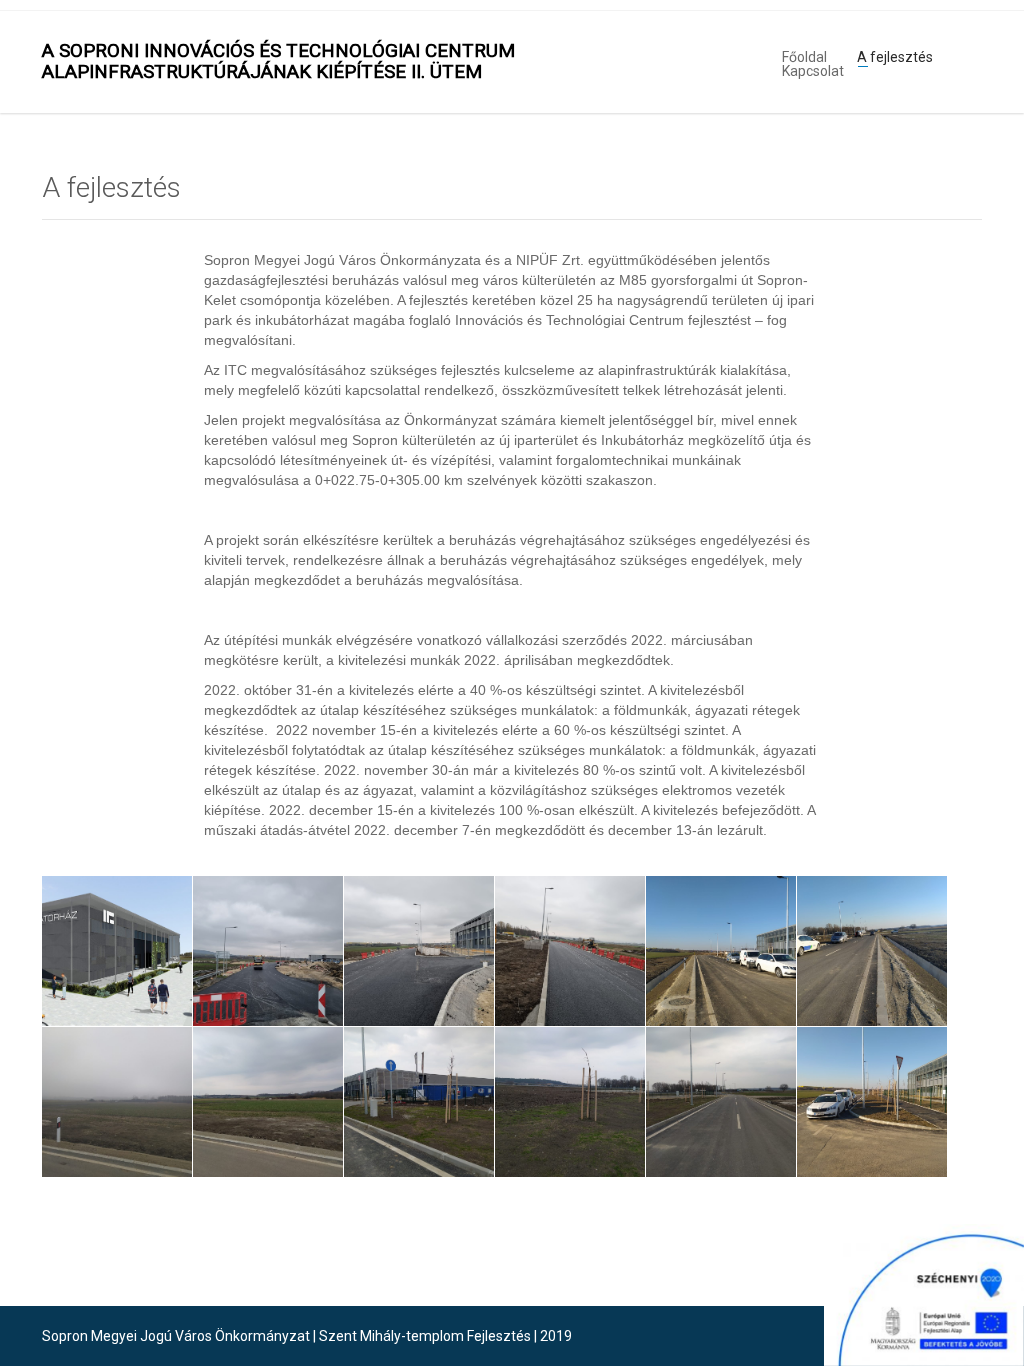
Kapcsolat (813, 69)
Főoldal (804, 55)
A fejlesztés (895, 55)
